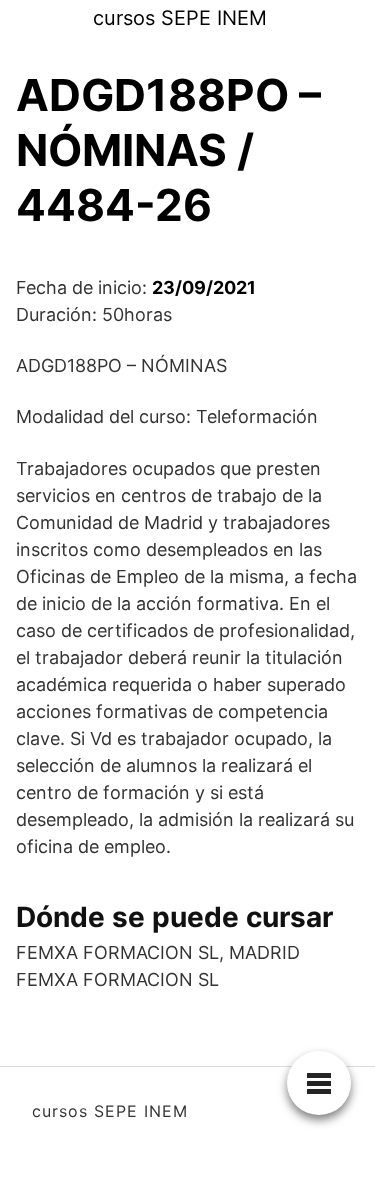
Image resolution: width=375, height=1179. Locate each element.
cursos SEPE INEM (180, 18)
